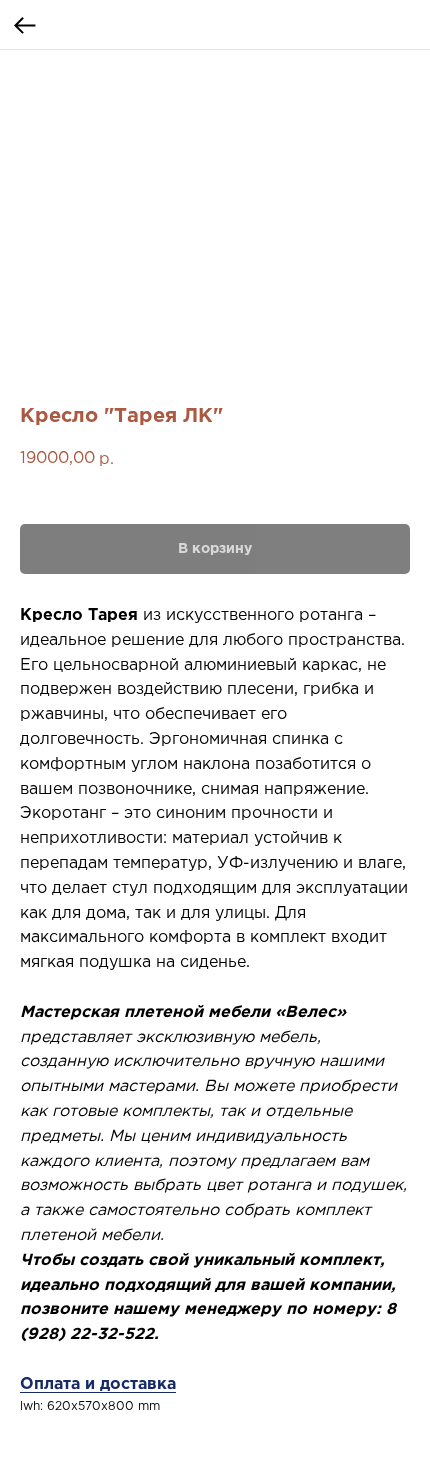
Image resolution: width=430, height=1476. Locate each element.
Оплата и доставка (98, 1384)
